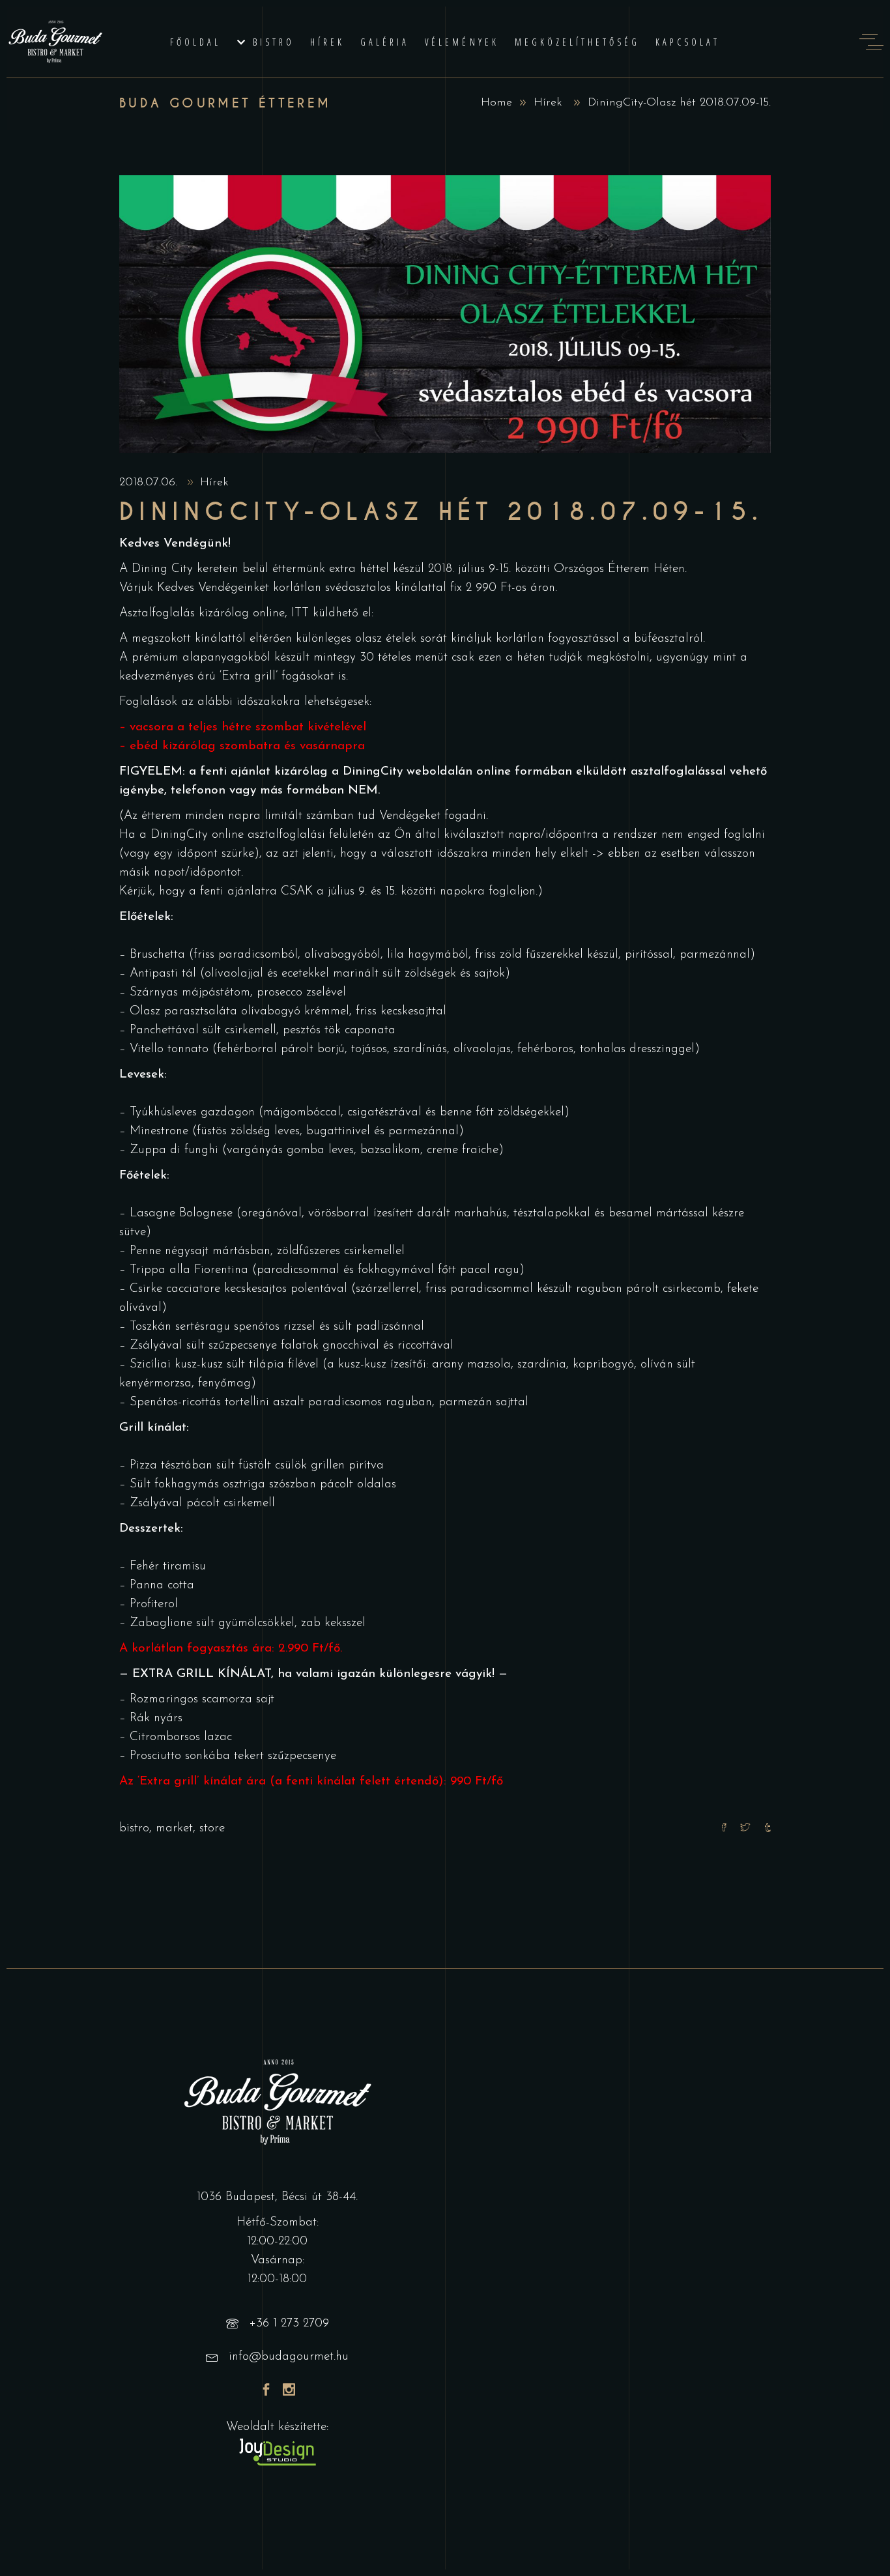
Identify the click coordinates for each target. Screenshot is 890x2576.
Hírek (548, 103)
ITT (300, 613)
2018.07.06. (150, 483)
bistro (134, 1828)
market (174, 1828)
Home (496, 103)
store (212, 1828)
